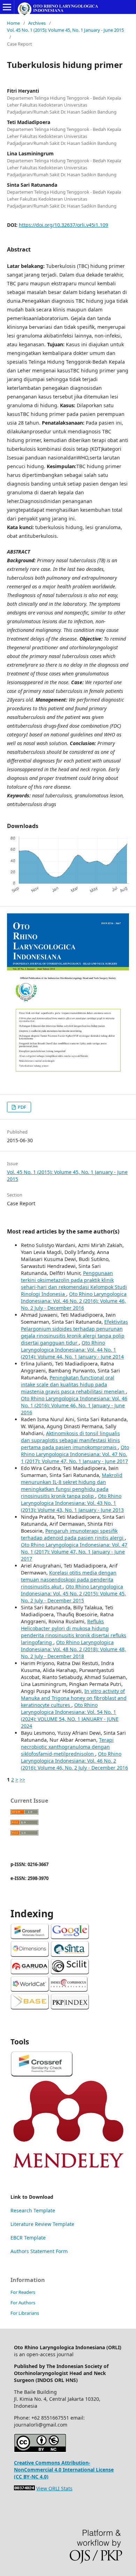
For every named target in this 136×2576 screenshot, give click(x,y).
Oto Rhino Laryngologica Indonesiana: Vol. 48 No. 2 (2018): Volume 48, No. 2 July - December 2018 (73, 1649)
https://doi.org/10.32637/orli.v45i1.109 (63, 225)
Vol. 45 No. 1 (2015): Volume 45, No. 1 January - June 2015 (65, 30)
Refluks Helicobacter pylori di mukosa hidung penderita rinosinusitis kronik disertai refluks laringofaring (74, 1632)
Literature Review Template (42, 2224)
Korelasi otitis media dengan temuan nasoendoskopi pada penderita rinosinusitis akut (69, 1580)
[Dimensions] (30, 1955)
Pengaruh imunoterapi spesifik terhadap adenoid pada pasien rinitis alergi (73, 1534)
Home (13, 23)
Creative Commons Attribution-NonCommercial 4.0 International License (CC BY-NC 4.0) (64, 2470)
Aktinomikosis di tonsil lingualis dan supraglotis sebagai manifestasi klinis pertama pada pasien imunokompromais (70, 1440)
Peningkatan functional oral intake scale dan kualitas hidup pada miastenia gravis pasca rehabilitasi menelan (73, 1384)
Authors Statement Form (39, 2251)
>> (22, 1780)
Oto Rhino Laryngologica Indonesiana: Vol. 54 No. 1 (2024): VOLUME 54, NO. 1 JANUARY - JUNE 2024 (70, 1715)
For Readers (23, 2292)
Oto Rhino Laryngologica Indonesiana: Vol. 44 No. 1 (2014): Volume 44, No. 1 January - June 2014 (72, 1350)
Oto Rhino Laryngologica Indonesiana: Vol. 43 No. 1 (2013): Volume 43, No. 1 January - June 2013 (72, 1503)
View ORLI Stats (54, 2488)
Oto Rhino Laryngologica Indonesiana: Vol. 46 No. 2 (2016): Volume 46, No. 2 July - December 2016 (74, 1301)
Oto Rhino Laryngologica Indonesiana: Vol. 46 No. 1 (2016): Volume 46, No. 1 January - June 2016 (74, 1405)
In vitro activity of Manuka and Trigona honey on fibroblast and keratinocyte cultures (74, 1698)
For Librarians (25, 2313)
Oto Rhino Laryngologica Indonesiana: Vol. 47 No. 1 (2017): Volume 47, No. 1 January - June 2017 (75, 1454)
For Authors (23, 2303)
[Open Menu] (7, 7)
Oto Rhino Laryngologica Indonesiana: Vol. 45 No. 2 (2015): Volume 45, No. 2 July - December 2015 (73, 1593)
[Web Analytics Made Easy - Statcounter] (24, 2488)
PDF (21, 1107)
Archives (37, 23)
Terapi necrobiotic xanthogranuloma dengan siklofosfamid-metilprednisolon (67, 1747)
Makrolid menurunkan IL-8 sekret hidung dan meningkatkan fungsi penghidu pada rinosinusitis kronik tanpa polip (72, 1486)
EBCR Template (28, 2238)
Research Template (33, 2210)
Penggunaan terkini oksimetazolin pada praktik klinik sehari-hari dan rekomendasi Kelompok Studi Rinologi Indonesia (74, 1283)
